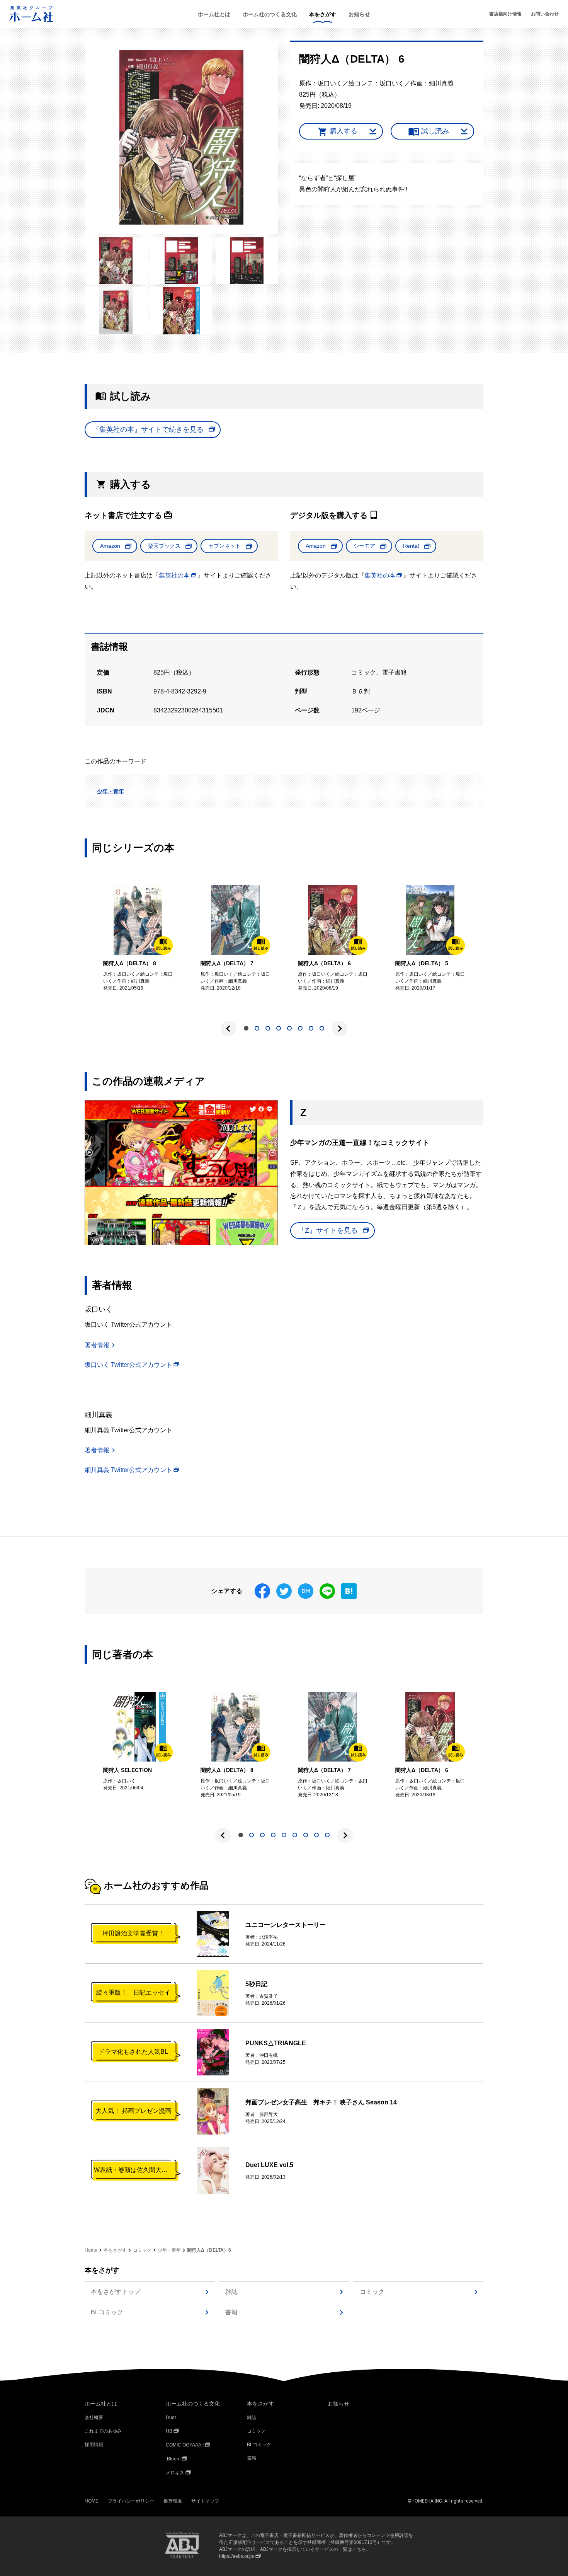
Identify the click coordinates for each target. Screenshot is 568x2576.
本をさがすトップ (116, 2292)
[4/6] (247, 261)
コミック (142, 2250)
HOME (92, 2501)
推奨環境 (173, 2501)
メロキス (175, 2473)
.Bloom (173, 2459)
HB (169, 2431)
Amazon (110, 546)
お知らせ (359, 14)
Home (91, 2250)
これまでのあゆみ (103, 2431)
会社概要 (94, 2418)
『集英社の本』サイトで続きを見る (148, 429)
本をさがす (323, 14)
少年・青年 (111, 791)
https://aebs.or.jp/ (237, 2556)
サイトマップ (205, 2501)
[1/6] (181, 138)
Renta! (411, 546)
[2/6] (116, 261)
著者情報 (97, 1345)
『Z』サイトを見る (328, 1230)
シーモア (364, 546)
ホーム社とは (214, 14)
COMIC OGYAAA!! (185, 2445)
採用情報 (94, 2445)
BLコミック (107, 2312)
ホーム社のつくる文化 (270, 14)
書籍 (231, 2312)
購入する (344, 131)
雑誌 (231, 2292)
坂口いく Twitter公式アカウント (128, 1365)
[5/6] (116, 311)
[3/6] (182, 261)
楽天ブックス (164, 546)
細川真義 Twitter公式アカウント (128, 1470)
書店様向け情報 (505, 14)
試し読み (435, 131)
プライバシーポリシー (131, 2501)
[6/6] (182, 311)
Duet (171, 2418)
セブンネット (224, 546)
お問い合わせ (545, 14)
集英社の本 (174, 575)
